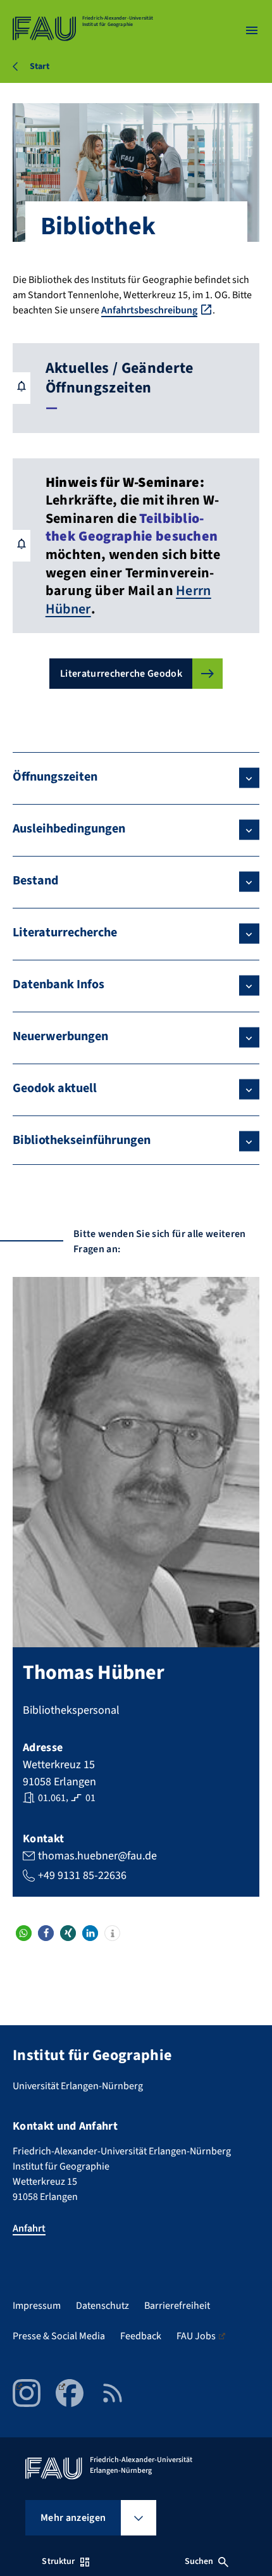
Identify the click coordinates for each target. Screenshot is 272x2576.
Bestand (35, 881)
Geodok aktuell (55, 1088)
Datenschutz (102, 2306)
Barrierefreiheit (177, 2306)
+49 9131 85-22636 (82, 1875)
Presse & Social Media (59, 2336)
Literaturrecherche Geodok (121, 674)
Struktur (58, 2561)
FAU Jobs (196, 2336)
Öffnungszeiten (55, 777)
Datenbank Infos (59, 984)
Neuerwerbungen (60, 1036)
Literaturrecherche (65, 933)
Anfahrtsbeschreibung (149, 310)
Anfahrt (29, 2228)
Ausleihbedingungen (69, 829)
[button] (24, 1933)
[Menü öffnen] (252, 30)
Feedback (141, 2336)
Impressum (37, 2306)
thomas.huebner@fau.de (97, 1856)
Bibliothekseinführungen (82, 1140)
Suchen (199, 2561)
